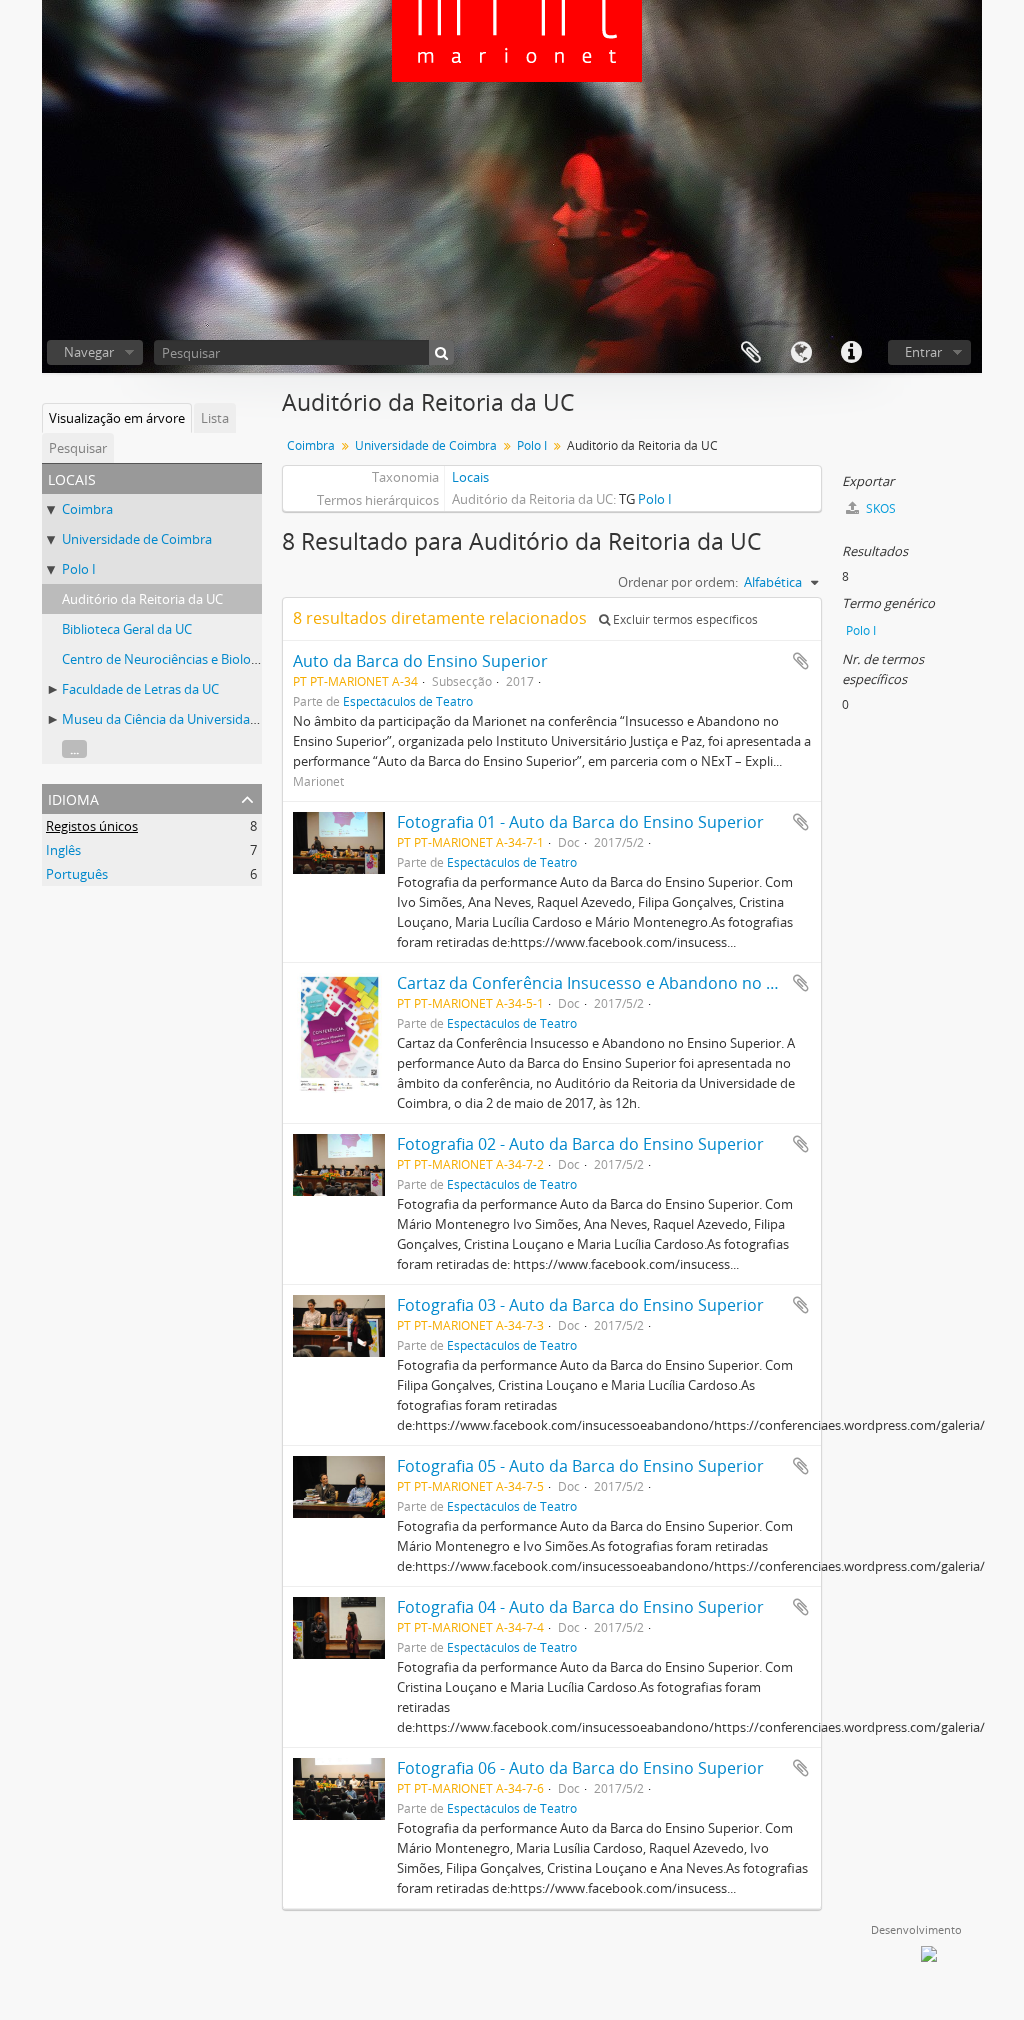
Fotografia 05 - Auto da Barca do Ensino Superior (580, 1466)
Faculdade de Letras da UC (140, 689)
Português (77, 874)
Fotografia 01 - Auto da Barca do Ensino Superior (580, 822)
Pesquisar (78, 448)
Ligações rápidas (851, 353)
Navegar (89, 352)
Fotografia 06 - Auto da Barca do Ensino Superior (580, 1768)
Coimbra (87, 509)
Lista (215, 418)
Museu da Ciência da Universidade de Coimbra (199, 719)
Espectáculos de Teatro (408, 701)
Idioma (801, 353)
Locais (470, 477)
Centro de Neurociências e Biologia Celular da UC (206, 659)
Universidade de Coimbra (137, 539)
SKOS (879, 508)
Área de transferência (751, 353)
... (74, 749)
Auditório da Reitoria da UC (142, 599)
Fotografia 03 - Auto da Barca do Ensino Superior (580, 1305)
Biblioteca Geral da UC (127, 629)
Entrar (923, 352)
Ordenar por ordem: (678, 582)
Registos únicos (92, 826)
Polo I (79, 569)
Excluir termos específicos (684, 619)
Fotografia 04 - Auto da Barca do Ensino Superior (580, 1607)
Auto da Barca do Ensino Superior (420, 661)
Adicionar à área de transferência (801, 661)
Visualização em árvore (117, 418)
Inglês (63, 850)
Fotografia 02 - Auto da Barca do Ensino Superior (580, 1144)
